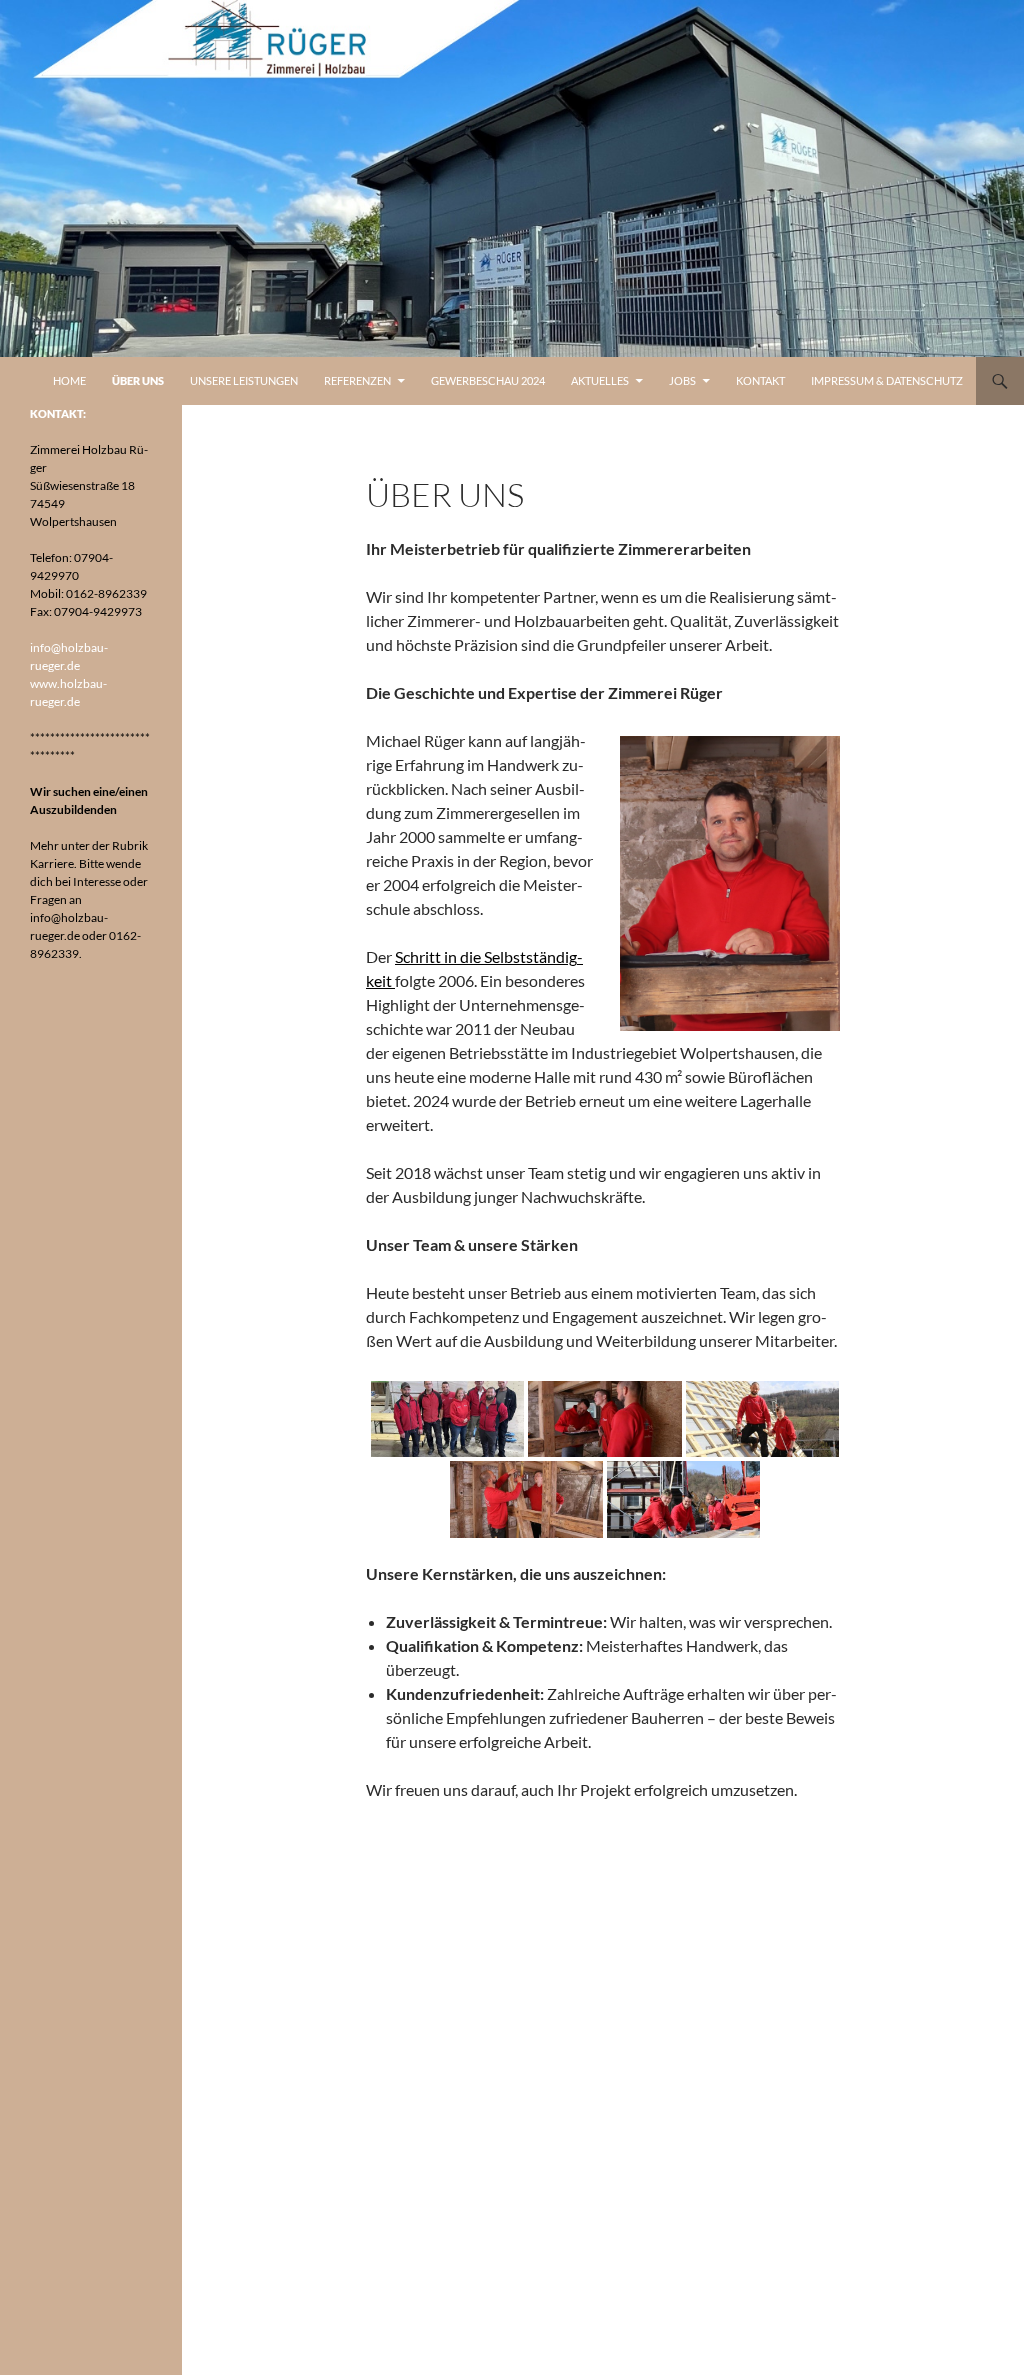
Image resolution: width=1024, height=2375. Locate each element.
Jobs (682, 380)
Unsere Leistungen (244, 380)
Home (69, 380)
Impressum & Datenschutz (887, 380)
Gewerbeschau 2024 (488, 380)
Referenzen (357, 380)
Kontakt (760, 380)
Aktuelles (600, 380)
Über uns (138, 380)
